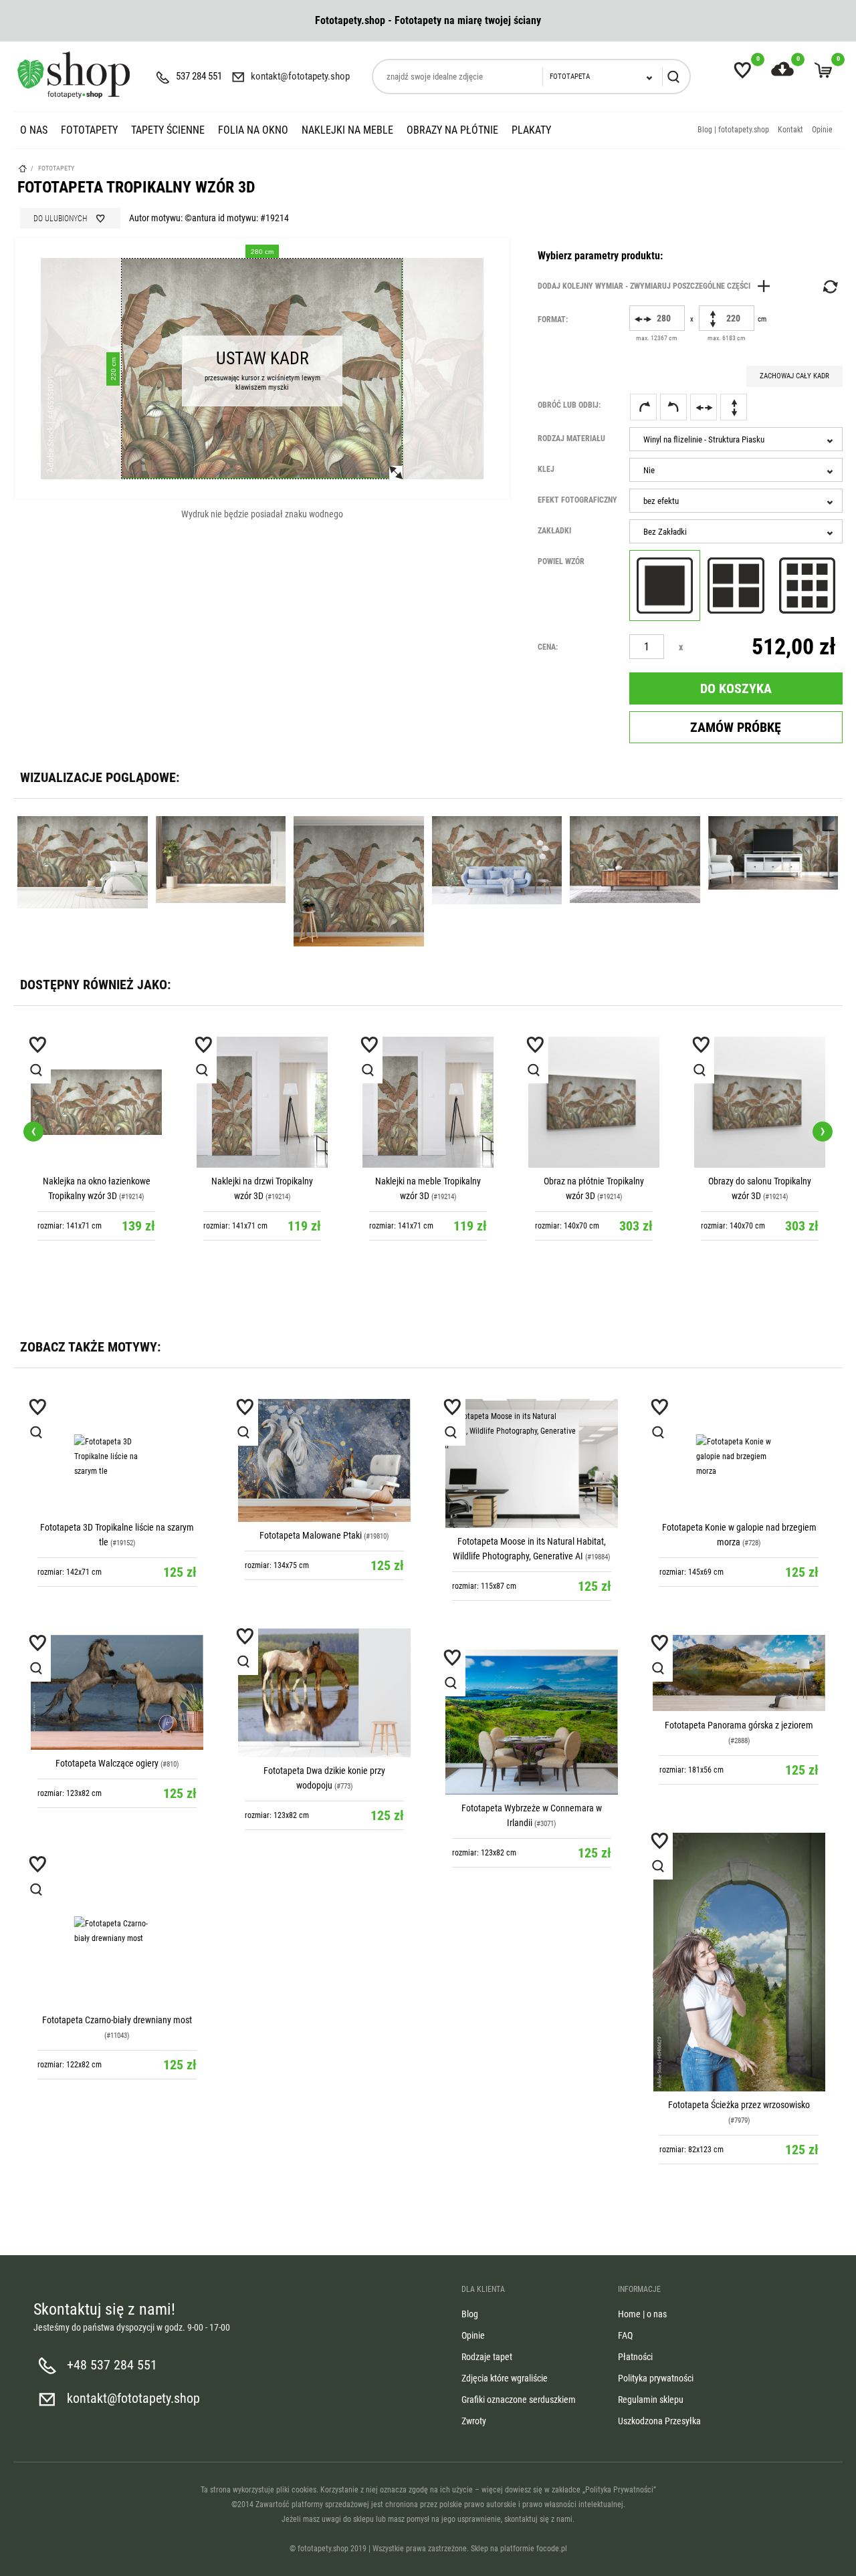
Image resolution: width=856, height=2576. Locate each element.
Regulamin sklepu (651, 2400)
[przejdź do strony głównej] (74, 75)
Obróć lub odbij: (569, 405)
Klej (546, 469)
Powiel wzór (561, 561)
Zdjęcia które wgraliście (505, 2378)
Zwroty (474, 2421)
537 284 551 (199, 76)
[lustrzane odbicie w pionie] (734, 407)
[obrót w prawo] (643, 407)
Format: (553, 319)
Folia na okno (253, 130)
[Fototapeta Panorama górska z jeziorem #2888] (739, 1673)
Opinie (822, 130)
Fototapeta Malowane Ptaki (311, 1535)
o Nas (34, 130)
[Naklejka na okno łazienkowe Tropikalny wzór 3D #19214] (96, 1102)
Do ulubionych (60, 219)
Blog (470, 2314)
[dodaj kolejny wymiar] (657, 286)
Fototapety (89, 130)
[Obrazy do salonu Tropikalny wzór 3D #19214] (760, 1102)
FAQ (625, 2335)
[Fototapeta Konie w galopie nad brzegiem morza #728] (739, 1456)
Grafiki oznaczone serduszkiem (519, 2400)
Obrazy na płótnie (452, 130)
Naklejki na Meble (347, 130)
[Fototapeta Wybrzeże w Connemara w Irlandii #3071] (532, 1722)
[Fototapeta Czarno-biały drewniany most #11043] (117, 1931)
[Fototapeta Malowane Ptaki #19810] (324, 1460)
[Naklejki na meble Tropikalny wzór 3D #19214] (428, 1102)
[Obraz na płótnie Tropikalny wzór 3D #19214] (594, 1102)
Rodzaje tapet (487, 2357)
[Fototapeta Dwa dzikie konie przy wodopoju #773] (324, 1693)
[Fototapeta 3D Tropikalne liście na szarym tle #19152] (117, 1456)
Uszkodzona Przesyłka (659, 2421)
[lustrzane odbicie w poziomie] (704, 407)
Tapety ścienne (168, 130)
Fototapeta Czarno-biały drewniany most (117, 2020)
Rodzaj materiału (571, 438)
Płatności (635, 2357)
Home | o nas (642, 2314)
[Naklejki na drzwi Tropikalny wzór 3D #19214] (262, 1102)
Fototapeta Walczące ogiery (107, 1763)
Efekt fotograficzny (577, 500)
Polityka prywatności (656, 2378)
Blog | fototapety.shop (733, 130)
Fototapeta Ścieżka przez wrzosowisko (739, 2105)
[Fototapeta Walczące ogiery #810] (117, 1692)
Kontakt (790, 130)
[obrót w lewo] (673, 407)
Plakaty (531, 130)
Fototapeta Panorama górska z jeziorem (739, 1725)
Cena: (548, 647)
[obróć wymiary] (829, 287)
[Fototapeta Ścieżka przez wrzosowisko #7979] (739, 1962)
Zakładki (554, 531)
